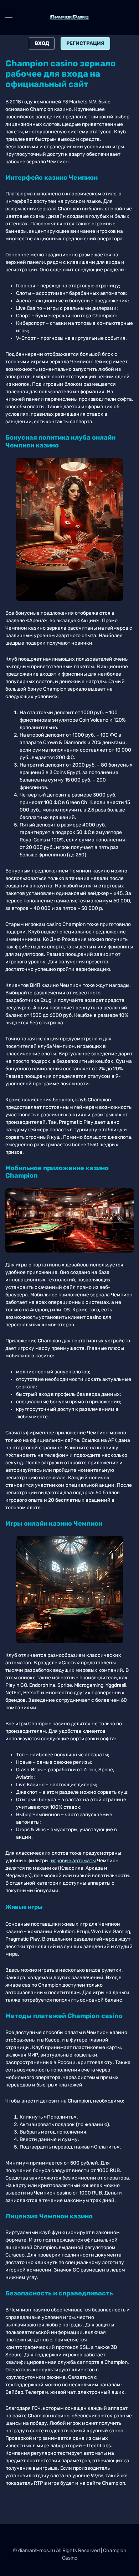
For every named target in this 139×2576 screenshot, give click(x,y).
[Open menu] (9, 17)
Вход (42, 43)
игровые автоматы (73, 1861)
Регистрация (85, 43)
